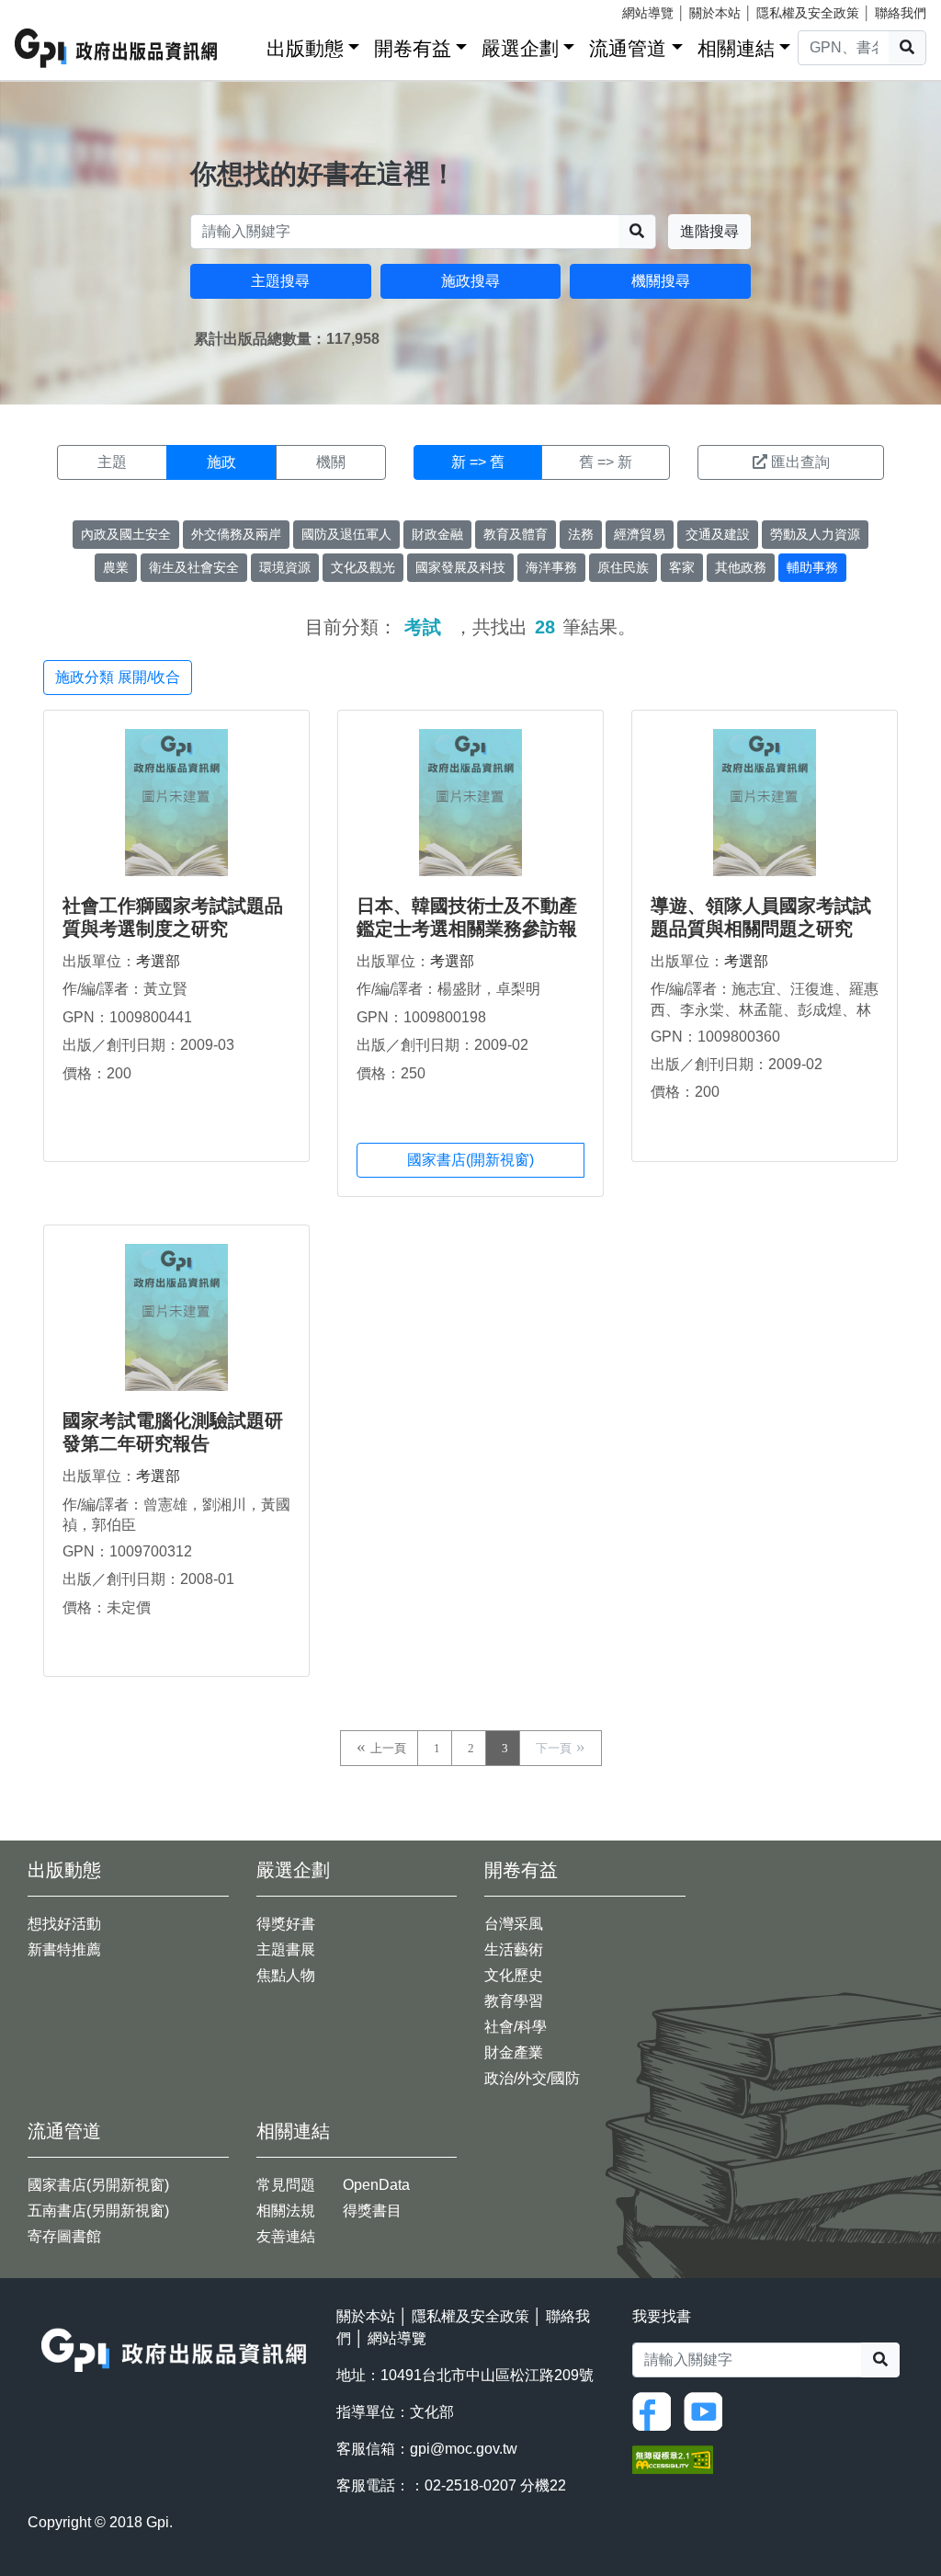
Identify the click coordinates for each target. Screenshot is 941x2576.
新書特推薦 (64, 1949)
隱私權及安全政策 (808, 13)
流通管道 (628, 48)
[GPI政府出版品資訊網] (117, 48)
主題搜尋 (280, 281)
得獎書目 (372, 2211)
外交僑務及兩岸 (236, 534)
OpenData (376, 2185)
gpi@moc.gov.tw (464, 2449)
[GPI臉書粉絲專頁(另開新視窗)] (656, 2410)
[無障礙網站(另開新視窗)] (673, 2458)
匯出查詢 (800, 462)
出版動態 (305, 48)
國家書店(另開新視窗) (98, 2185)
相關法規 (286, 2211)
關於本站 (715, 13)
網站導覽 (648, 13)
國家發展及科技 (460, 567)
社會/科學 (516, 2027)
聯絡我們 (901, 13)
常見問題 (286, 2185)
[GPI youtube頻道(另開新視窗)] (708, 2410)
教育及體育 (516, 534)
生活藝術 (514, 1949)
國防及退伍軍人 (346, 534)
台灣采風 (514, 1924)
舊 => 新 (606, 462)
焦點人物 (286, 1975)
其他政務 (741, 567)
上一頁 (388, 1748)
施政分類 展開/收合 (118, 677)
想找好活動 (64, 1924)
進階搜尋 (709, 231)
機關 (331, 462)
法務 (581, 534)
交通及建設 (718, 534)
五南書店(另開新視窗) (98, 2211)
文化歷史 (514, 1975)
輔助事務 (812, 567)
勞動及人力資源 (815, 534)
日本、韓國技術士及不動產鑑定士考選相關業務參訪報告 (467, 929)
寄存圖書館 (64, 2236)
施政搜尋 (470, 281)
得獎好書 (286, 1924)
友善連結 (286, 2236)
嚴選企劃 (520, 48)
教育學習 (514, 2001)
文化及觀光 (363, 567)
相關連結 (736, 48)
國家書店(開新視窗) (470, 1160)
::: (246, 45)
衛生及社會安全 (194, 567)
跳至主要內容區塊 (51, 9)
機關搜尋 (661, 281)
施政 (221, 462)
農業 (116, 567)
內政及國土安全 (126, 534)
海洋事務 (551, 567)
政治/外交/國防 (532, 2078)
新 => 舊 (478, 462)
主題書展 (286, 1949)
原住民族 (623, 567)
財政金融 (437, 534)
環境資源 (285, 567)
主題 (112, 462)
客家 (682, 567)
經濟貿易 (640, 534)
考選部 (158, 961)
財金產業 (514, 2052)
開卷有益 (413, 48)
